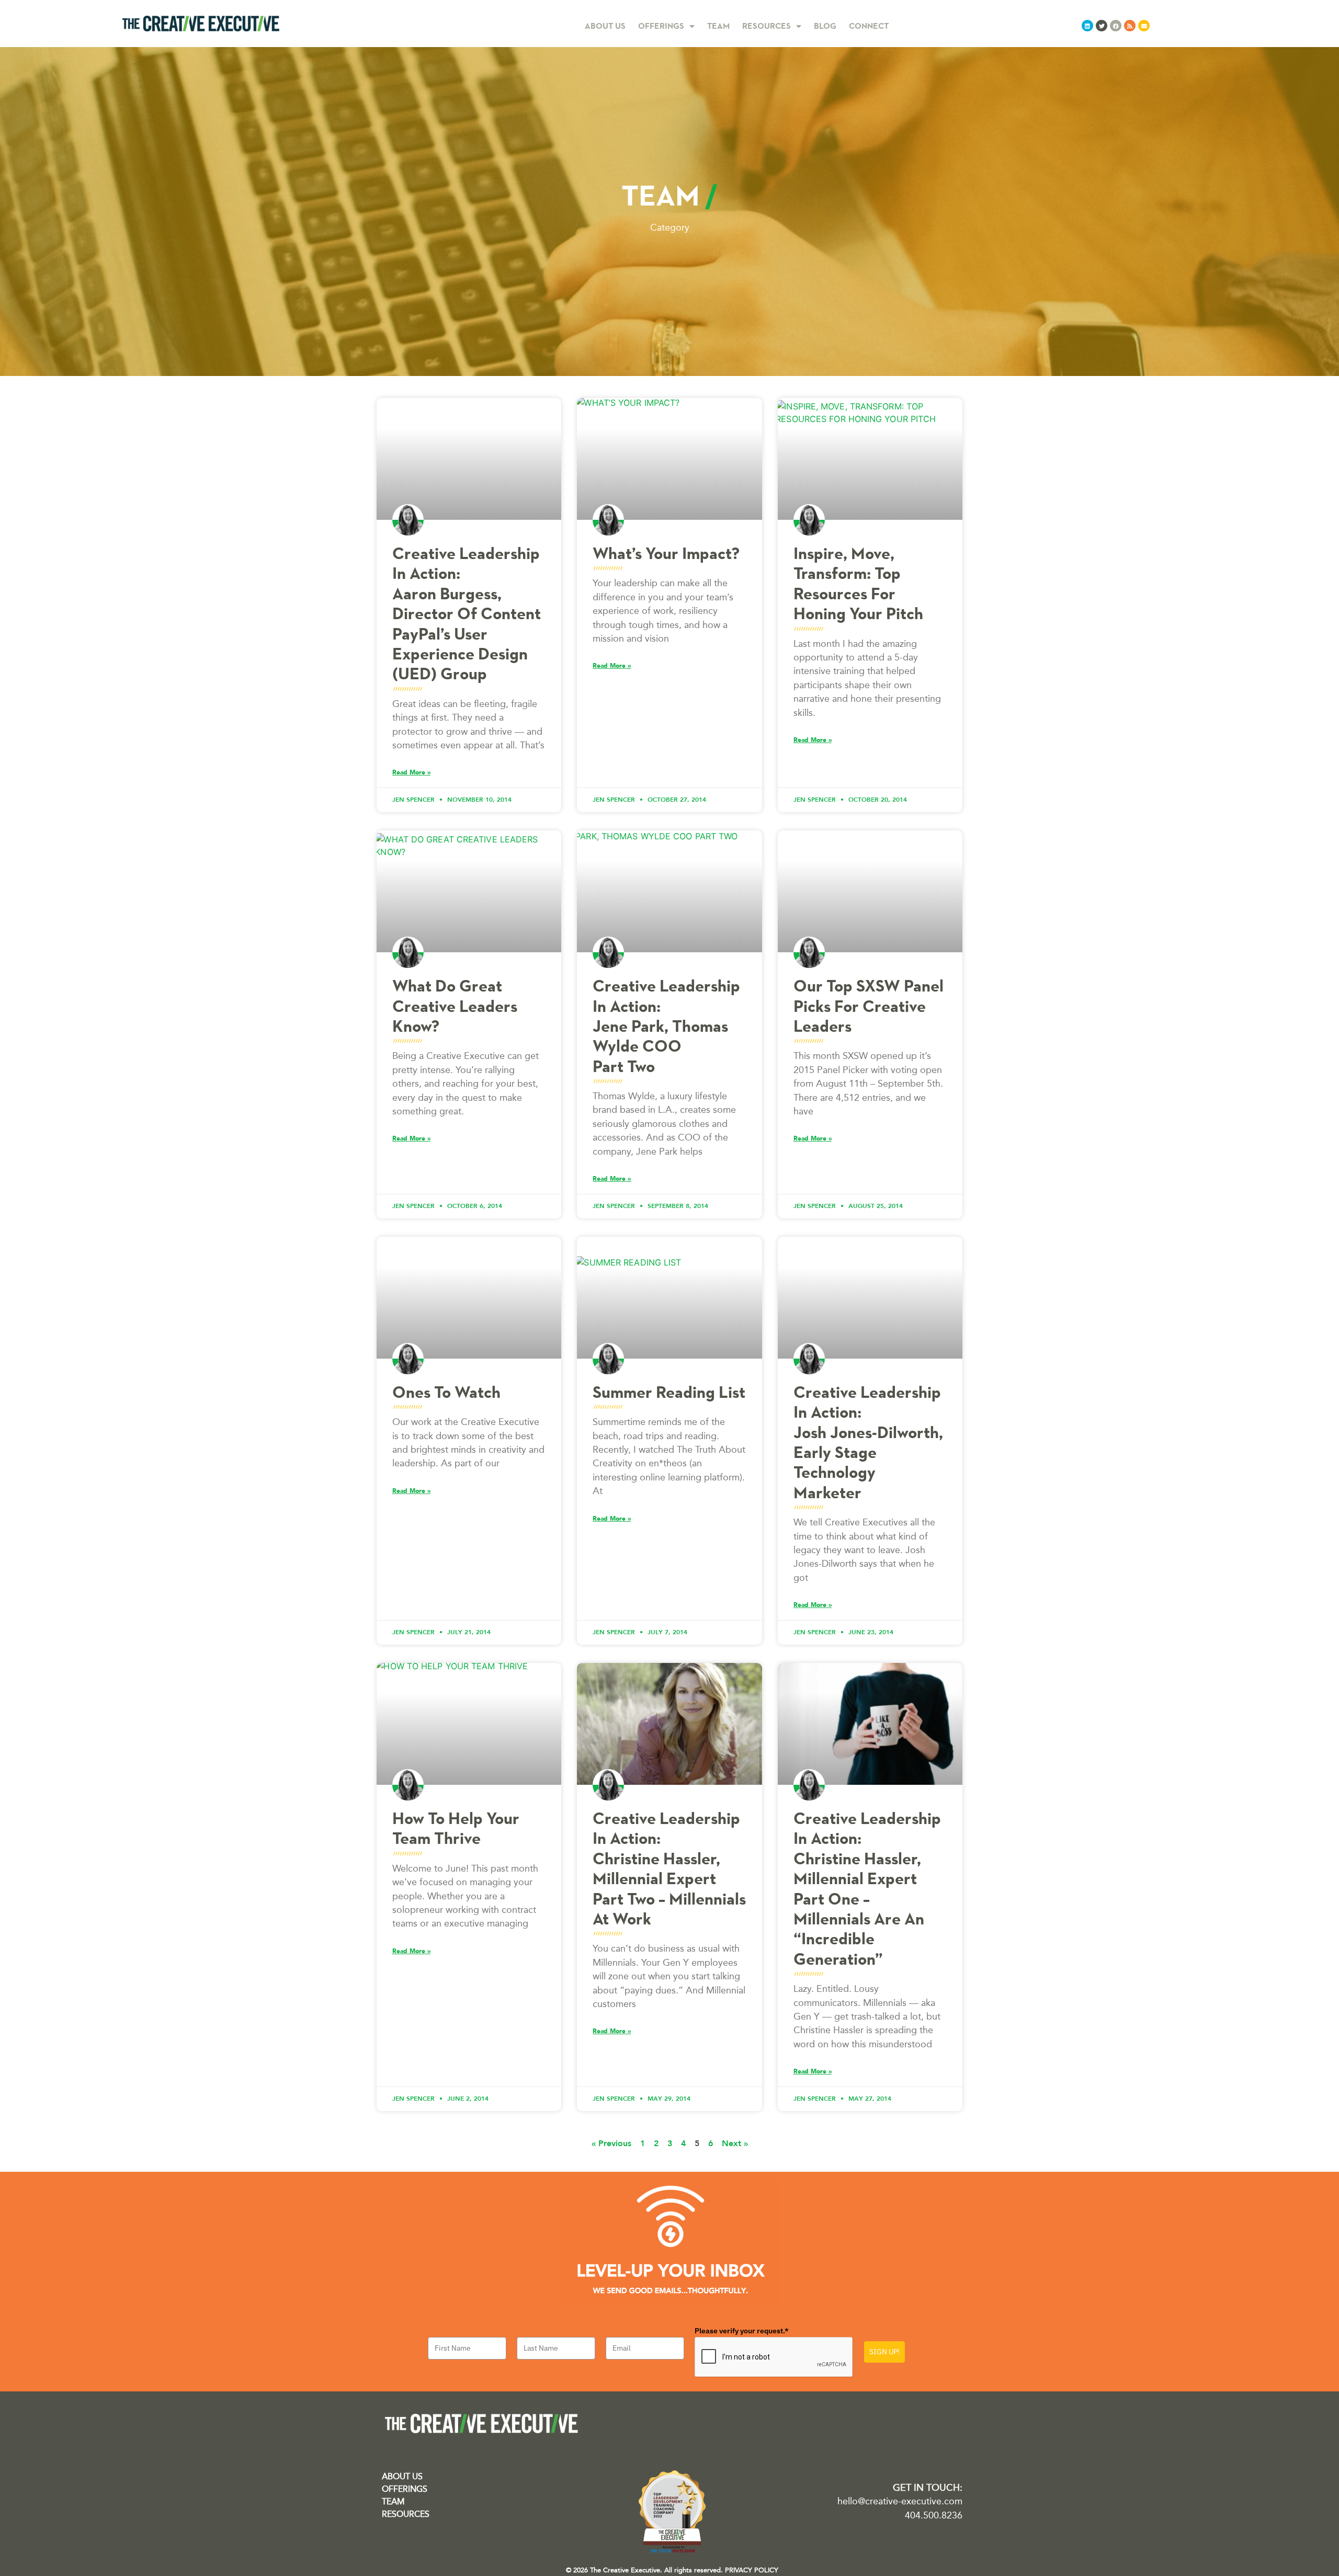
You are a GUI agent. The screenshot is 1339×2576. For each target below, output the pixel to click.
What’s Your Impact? (666, 553)
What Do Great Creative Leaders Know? (455, 1006)
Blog (825, 26)
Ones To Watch (446, 1392)
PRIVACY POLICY (752, 2570)
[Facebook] (1116, 26)
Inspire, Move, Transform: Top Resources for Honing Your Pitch (858, 583)
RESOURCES (406, 2514)
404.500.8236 (934, 2515)
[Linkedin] (1087, 26)
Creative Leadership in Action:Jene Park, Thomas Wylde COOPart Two (666, 1026)
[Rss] (1130, 26)
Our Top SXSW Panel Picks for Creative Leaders (869, 1006)
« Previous (611, 2143)
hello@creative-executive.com (900, 2501)
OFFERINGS (405, 2489)
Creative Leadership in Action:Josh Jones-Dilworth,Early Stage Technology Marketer (868, 1442)
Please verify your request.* (742, 2331)
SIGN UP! (884, 2352)
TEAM (393, 2501)
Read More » (411, 772)
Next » (735, 2143)
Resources (767, 26)
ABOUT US (402, 2476)
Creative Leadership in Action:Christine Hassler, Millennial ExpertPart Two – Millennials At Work (669, 1868)
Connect (869, 26)
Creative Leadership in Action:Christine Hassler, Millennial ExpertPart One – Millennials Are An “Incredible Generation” (867, 1889)
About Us (605, 26)
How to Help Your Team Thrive (456, 1828)
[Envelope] (1144, 26)
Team (718, 26)
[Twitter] (1102, 26)
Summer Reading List (669, 1392)
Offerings (661, 26)
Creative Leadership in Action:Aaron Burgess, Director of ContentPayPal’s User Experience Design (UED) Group (467, 613)
